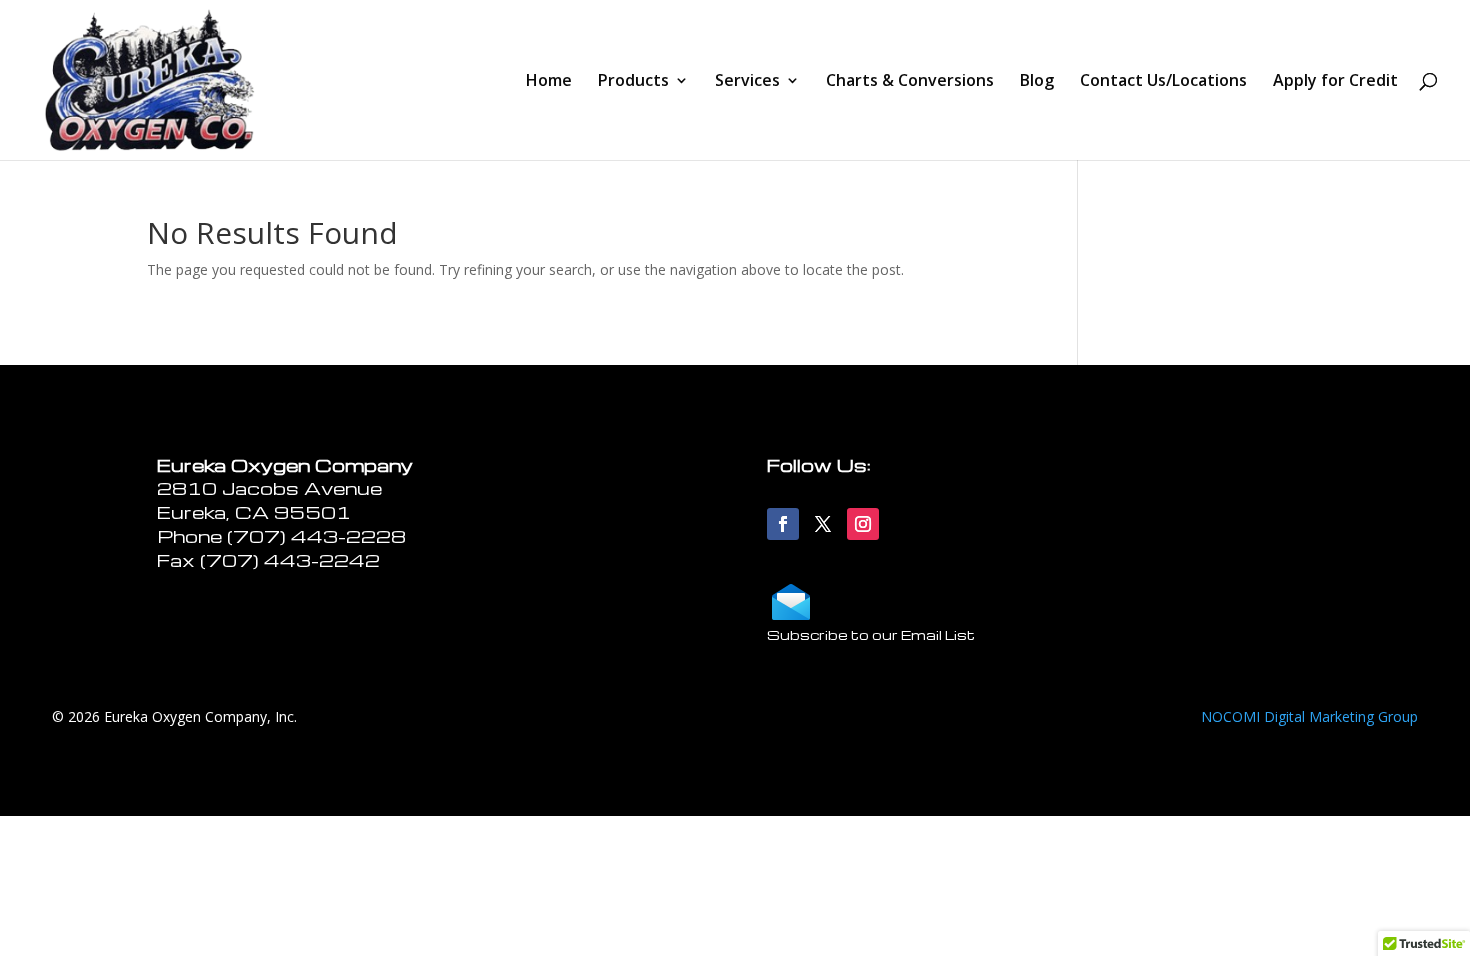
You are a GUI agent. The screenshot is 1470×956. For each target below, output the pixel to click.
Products (633, 82)
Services (747, 82)
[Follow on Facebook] (783, 524)
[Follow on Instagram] (863, 524)
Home (549, 82)
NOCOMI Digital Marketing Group (1309, 716)
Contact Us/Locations (1163, 82)
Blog (1037, 82)
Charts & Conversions (910, 82)
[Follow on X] (823, 524)
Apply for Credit (1335, 82)
